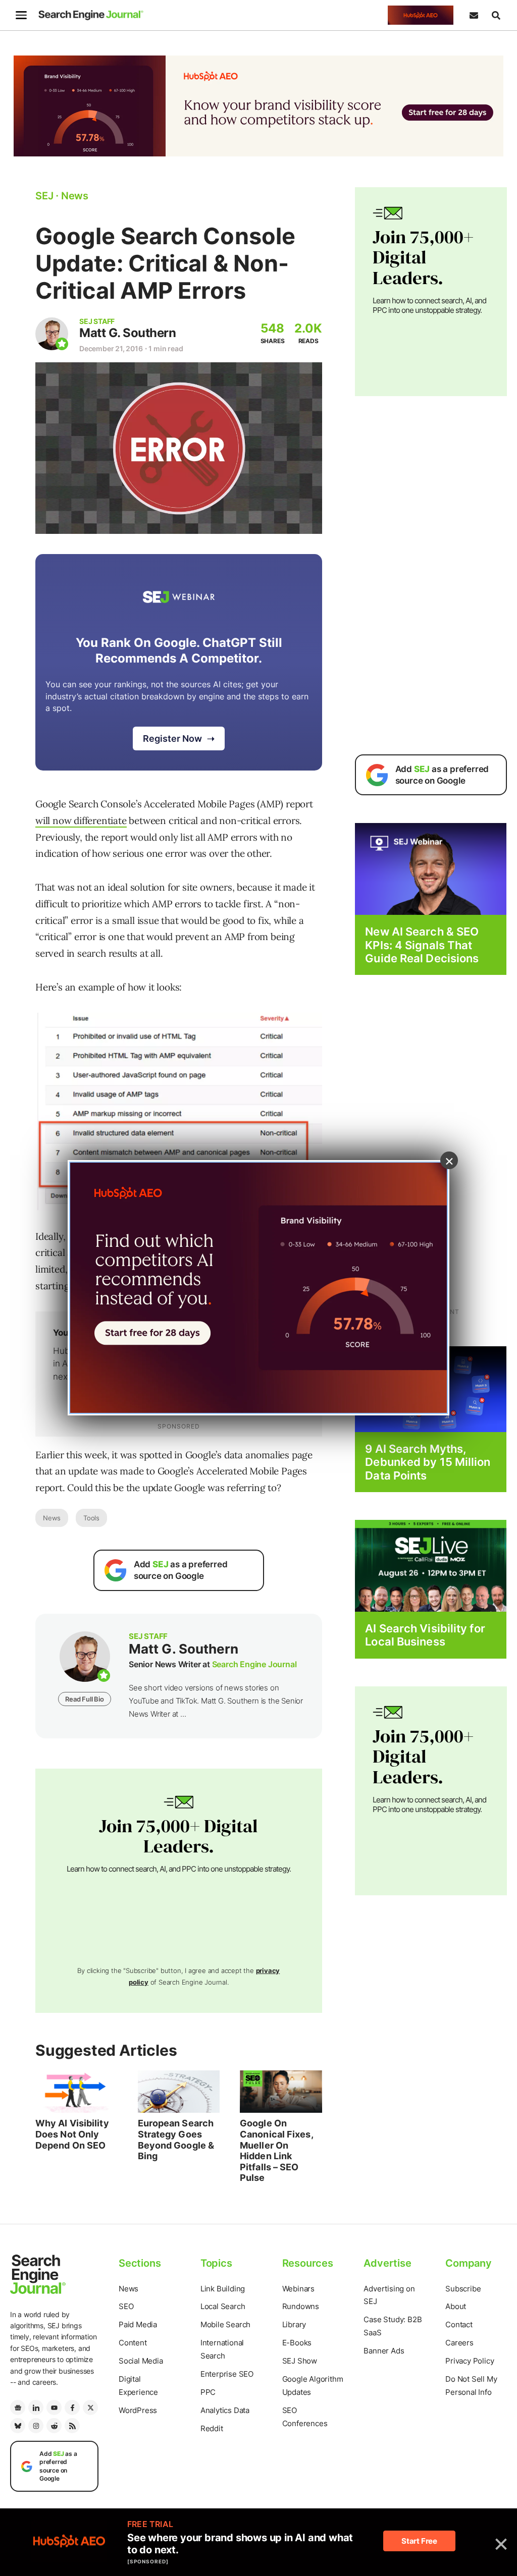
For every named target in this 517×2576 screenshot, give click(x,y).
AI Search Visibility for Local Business (425, 1635)
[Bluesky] (18, 2426)
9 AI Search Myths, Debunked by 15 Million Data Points (428, 1462)
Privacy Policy (470, 2361)
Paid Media (138, 2324)
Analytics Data (225, 2410)
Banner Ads (384, 2351)
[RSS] (72, 2426)
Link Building (223, 2289)
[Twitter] (90, 2407)
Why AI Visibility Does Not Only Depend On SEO (72, 2134)
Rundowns (301, 2306)
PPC (208, 2392)
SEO (126, 2306)
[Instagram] (36, 2426)
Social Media (141, 2361)
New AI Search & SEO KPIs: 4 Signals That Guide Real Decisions (422, 945)
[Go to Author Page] (52, 334)
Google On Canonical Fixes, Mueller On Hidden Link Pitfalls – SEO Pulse (276, 2150)
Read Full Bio (84, 1699)
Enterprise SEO (227, 2374)
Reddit (212, 2428)
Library (294, 2324)
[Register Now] (431, 869)
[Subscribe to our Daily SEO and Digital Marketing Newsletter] (474, 15)
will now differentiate (81, 820)
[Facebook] (72, 2407)
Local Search (223, 2306)
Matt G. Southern (127, 333)
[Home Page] (91, 15)
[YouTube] (54, 2407)
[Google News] (18, 2407)
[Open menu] (21, 15)
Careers (459, 2343)
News (52, 1518)
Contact (459, 2324)
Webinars (298, 2289)
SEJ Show (300, 2361)
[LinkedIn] (36, 2407)
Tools (91, 1518)
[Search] (496, 15)
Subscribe (463, 2289)
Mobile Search (225, 2324)
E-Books (297, 2343)
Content (133, 2343)
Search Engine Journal (254, 1664)
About (456, 2306)
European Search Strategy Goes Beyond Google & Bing (176, 2140)
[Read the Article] (76, 2092)
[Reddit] (54, 2426)
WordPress (138, 2410)
